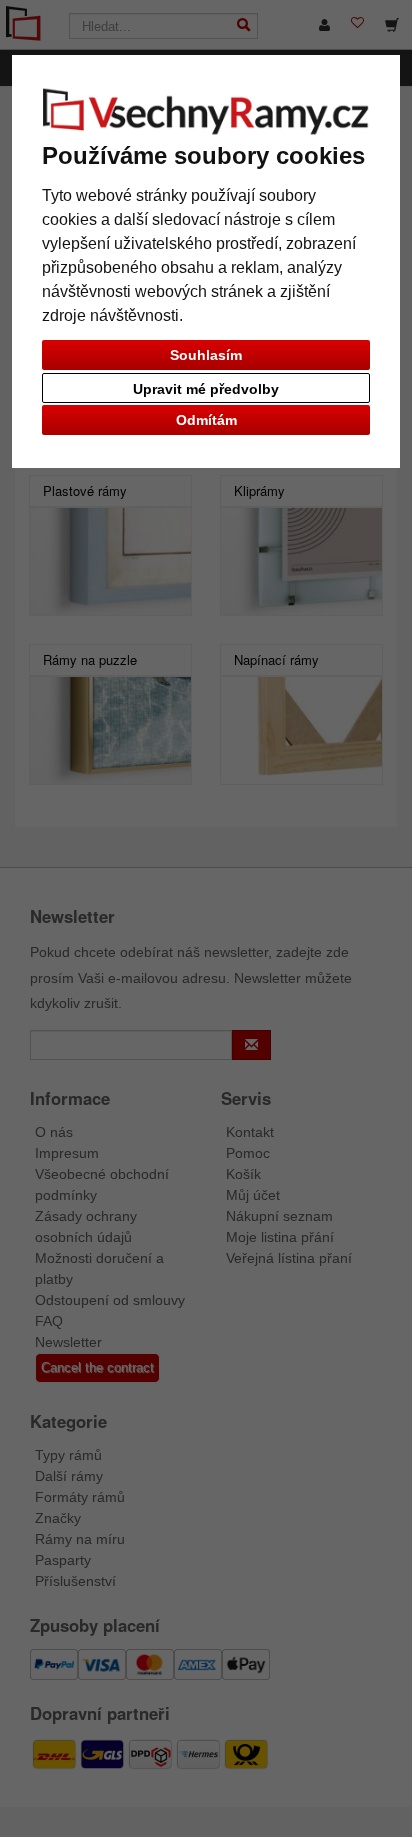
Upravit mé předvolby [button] (206, 389)
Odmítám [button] (206, 420)
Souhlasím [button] (206, 355)
